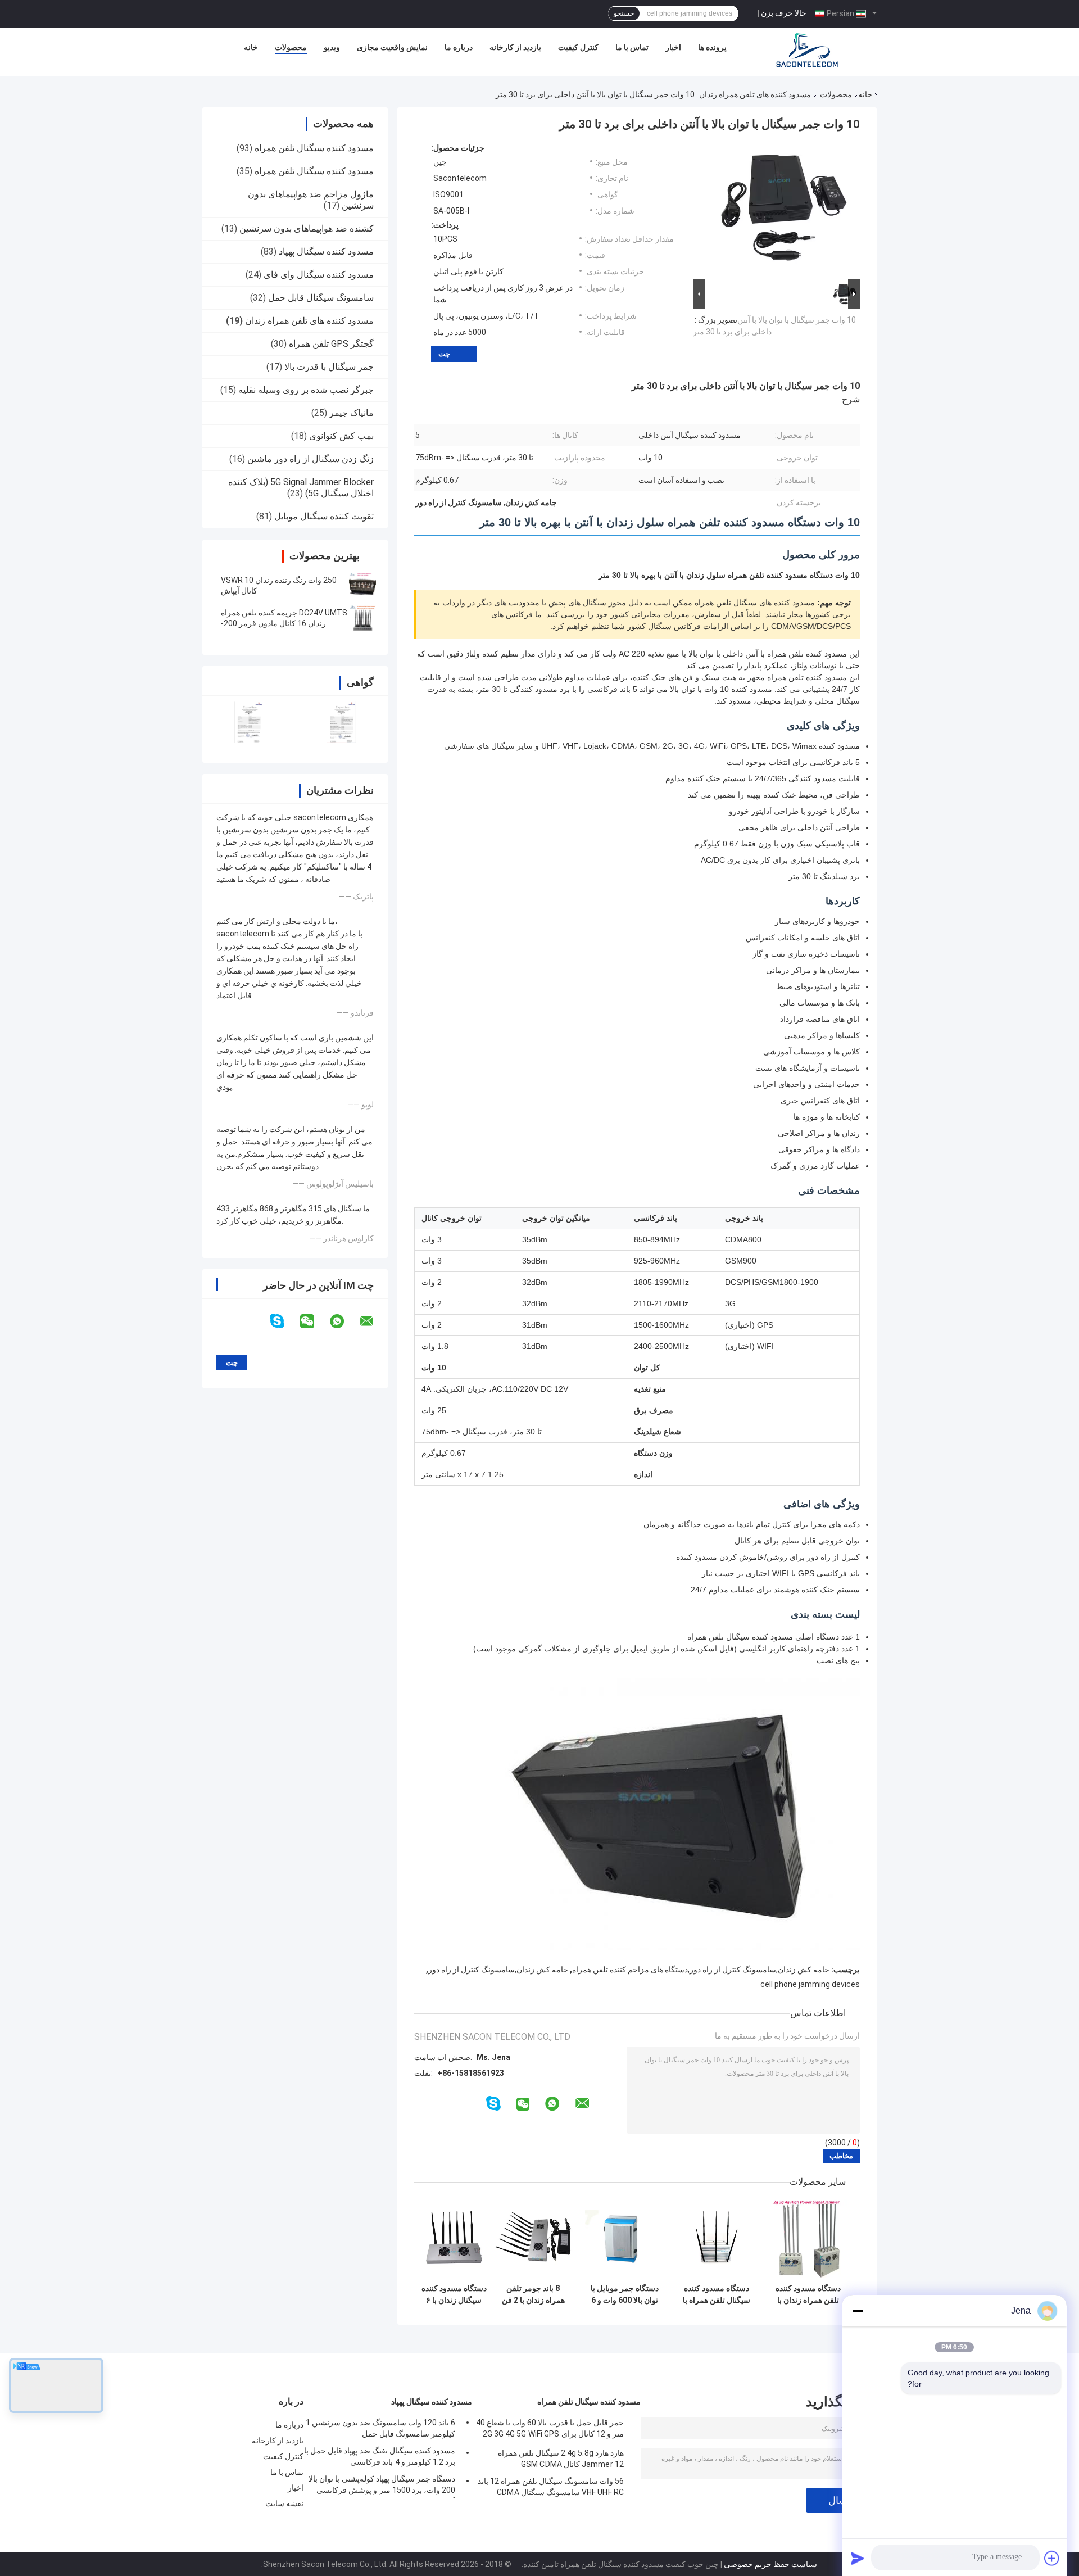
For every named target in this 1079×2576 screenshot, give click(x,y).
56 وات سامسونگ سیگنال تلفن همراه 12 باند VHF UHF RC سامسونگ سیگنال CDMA (551, 2487)
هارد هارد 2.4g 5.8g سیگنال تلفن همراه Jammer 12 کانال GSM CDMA (561, 2459)
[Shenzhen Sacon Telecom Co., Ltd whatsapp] (344, 1321)
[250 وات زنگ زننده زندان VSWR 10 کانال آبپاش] (362, 586)
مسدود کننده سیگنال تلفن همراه (314, 148)
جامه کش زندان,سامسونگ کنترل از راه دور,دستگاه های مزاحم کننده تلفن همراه (701, 1970)
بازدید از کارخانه (515, 47)
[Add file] (1052, 2558)
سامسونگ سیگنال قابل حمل (321, 298)
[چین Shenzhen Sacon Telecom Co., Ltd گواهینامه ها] (249, 722)
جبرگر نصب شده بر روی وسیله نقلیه (306, 390)
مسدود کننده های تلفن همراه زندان (755, 94)
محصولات (291, 47)
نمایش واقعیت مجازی (392, 47)
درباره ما (459, 47)
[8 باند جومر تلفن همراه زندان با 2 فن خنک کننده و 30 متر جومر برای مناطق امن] (533, 2238)
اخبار (673, 47)
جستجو (624, 13)
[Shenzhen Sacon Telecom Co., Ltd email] (374, 1321)
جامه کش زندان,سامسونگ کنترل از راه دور (498, 1970)
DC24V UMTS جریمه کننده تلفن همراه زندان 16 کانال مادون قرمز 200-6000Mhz (284, 623)
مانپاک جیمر (352, 413)
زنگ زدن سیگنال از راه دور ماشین (310, 459)
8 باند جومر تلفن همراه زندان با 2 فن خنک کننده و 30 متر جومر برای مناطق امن (533, 2294)
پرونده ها (712, 47)
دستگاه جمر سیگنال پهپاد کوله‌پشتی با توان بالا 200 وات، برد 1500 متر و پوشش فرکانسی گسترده (382, 2486)
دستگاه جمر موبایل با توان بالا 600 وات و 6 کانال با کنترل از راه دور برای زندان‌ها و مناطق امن (625, 2294)
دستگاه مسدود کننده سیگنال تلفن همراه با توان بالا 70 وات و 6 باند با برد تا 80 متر (717, 2294)
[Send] (858, 2558)
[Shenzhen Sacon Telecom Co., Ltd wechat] (314, 1321)
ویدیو (332, 47)
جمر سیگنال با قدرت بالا (329, 367)
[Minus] (858, 2311)
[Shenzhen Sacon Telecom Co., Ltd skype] (284, 1321)
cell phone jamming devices (810, 1984)
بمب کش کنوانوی (341, 436)
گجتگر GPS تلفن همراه (331, 344)
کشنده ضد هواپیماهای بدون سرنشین (307, 228)
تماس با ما (632, 47)
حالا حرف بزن (784, 13)
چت (444, 354)
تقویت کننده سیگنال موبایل (324, 516)
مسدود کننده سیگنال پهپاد (326, 252)
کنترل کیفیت (578, 47)
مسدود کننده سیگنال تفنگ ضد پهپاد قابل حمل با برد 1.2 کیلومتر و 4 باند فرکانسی (380, 2456)
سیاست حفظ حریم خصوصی (770, 2564)
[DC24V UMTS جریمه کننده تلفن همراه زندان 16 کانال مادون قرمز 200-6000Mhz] (362, 618)
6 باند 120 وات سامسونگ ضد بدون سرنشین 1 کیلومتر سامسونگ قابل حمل (380, 2428)
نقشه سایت (284, 2503)
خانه (251, 47)
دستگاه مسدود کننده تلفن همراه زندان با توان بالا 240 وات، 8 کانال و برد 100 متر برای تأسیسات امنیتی (808, 2294)
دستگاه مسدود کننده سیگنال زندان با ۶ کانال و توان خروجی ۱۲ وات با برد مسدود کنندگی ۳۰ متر (454, 2294)
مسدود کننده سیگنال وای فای (319, 275)
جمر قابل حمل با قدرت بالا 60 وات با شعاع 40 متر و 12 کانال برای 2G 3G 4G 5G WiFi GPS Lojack (550, 2430)
